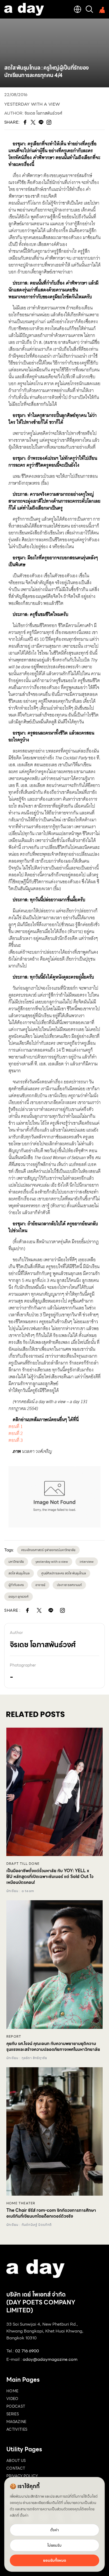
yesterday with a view (32, 104)
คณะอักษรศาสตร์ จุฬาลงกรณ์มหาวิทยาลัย (48, 1550)
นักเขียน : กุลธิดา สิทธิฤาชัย (27, 2058)
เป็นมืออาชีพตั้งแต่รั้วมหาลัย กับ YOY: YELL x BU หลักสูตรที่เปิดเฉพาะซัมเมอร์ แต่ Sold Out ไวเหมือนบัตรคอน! (50, 1877)
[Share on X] (39, 1610)
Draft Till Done (23, 1864)
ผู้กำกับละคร (16, 1585)
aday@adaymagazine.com (50, 2359)
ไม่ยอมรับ (54, 2545)
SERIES (13, 2414)
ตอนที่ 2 (16, 1433)
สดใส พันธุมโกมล (19, 1573)
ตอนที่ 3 (16, 1440)
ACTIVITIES (17, 2429)
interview (87, 1562)
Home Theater (21, 2203)
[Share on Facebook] (28, 1610)
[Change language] (78, 9)
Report (14, 2037)
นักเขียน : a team (20, 1891)
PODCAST (16, 2406)
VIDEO (12, 2399)
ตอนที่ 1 (16, 1427)
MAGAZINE (16, 2422)
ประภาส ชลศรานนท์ (69, 1585)
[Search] (89, 9)
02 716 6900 (27, 2351)
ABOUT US (16, 2461)
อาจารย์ (40, 1585)
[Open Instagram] (62, 1610)
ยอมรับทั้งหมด (55, 2560)
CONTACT (16, 2468)
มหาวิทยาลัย (16, 1562)
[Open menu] (101, 9)
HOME (12, 2391)
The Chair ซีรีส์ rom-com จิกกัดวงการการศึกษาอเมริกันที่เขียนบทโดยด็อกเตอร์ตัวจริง (51, 2213)
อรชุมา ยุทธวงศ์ (19, 1597)
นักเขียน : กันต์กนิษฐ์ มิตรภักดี (29, 2225)
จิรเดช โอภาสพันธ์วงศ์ (43, 113)
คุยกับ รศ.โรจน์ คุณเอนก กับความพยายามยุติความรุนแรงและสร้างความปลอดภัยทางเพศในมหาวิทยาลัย (53, 2047)
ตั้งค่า (24, 2515)
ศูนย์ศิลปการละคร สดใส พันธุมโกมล (64, 1573)
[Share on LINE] (51, 1610)
